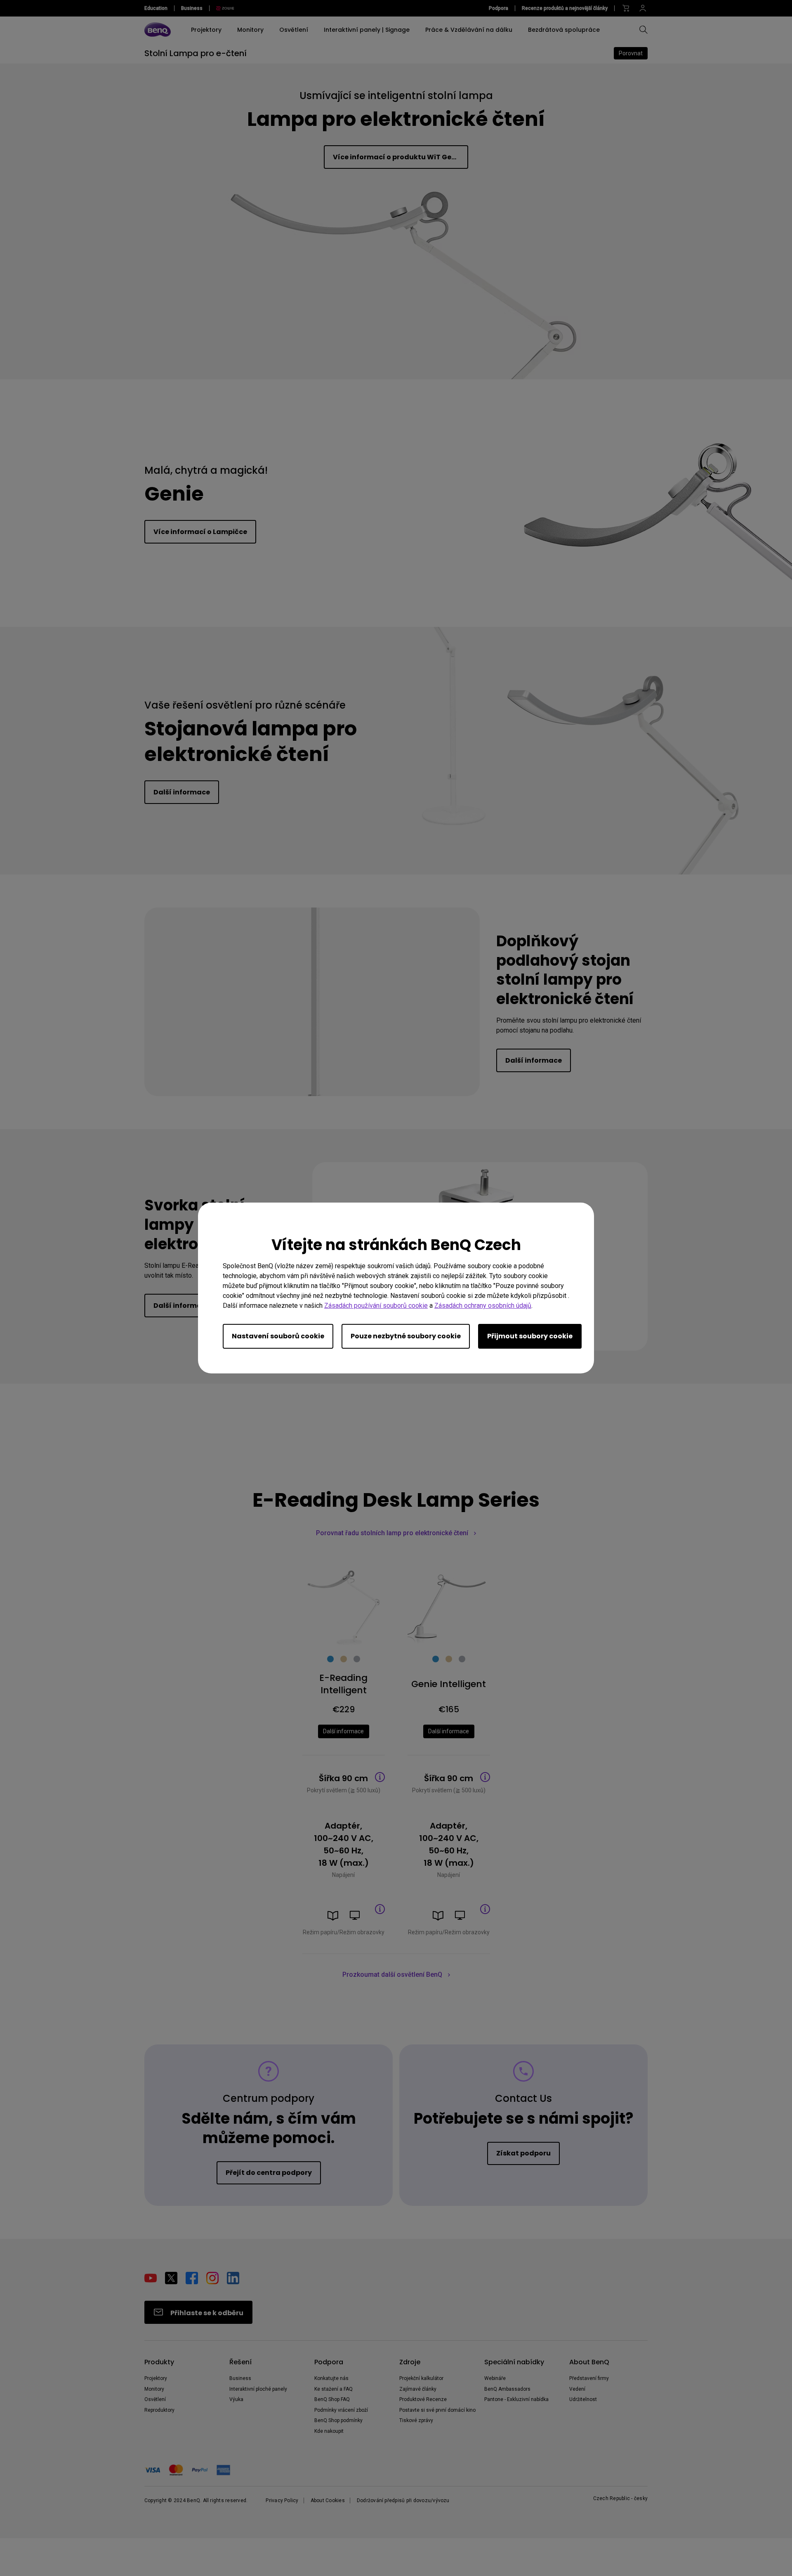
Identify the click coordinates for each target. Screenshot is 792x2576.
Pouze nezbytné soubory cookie (406, 1336)
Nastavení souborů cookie (278, 1336)
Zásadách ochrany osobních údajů (483, 1306)
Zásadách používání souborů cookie (376, 1306)
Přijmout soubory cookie (530, 1336)
